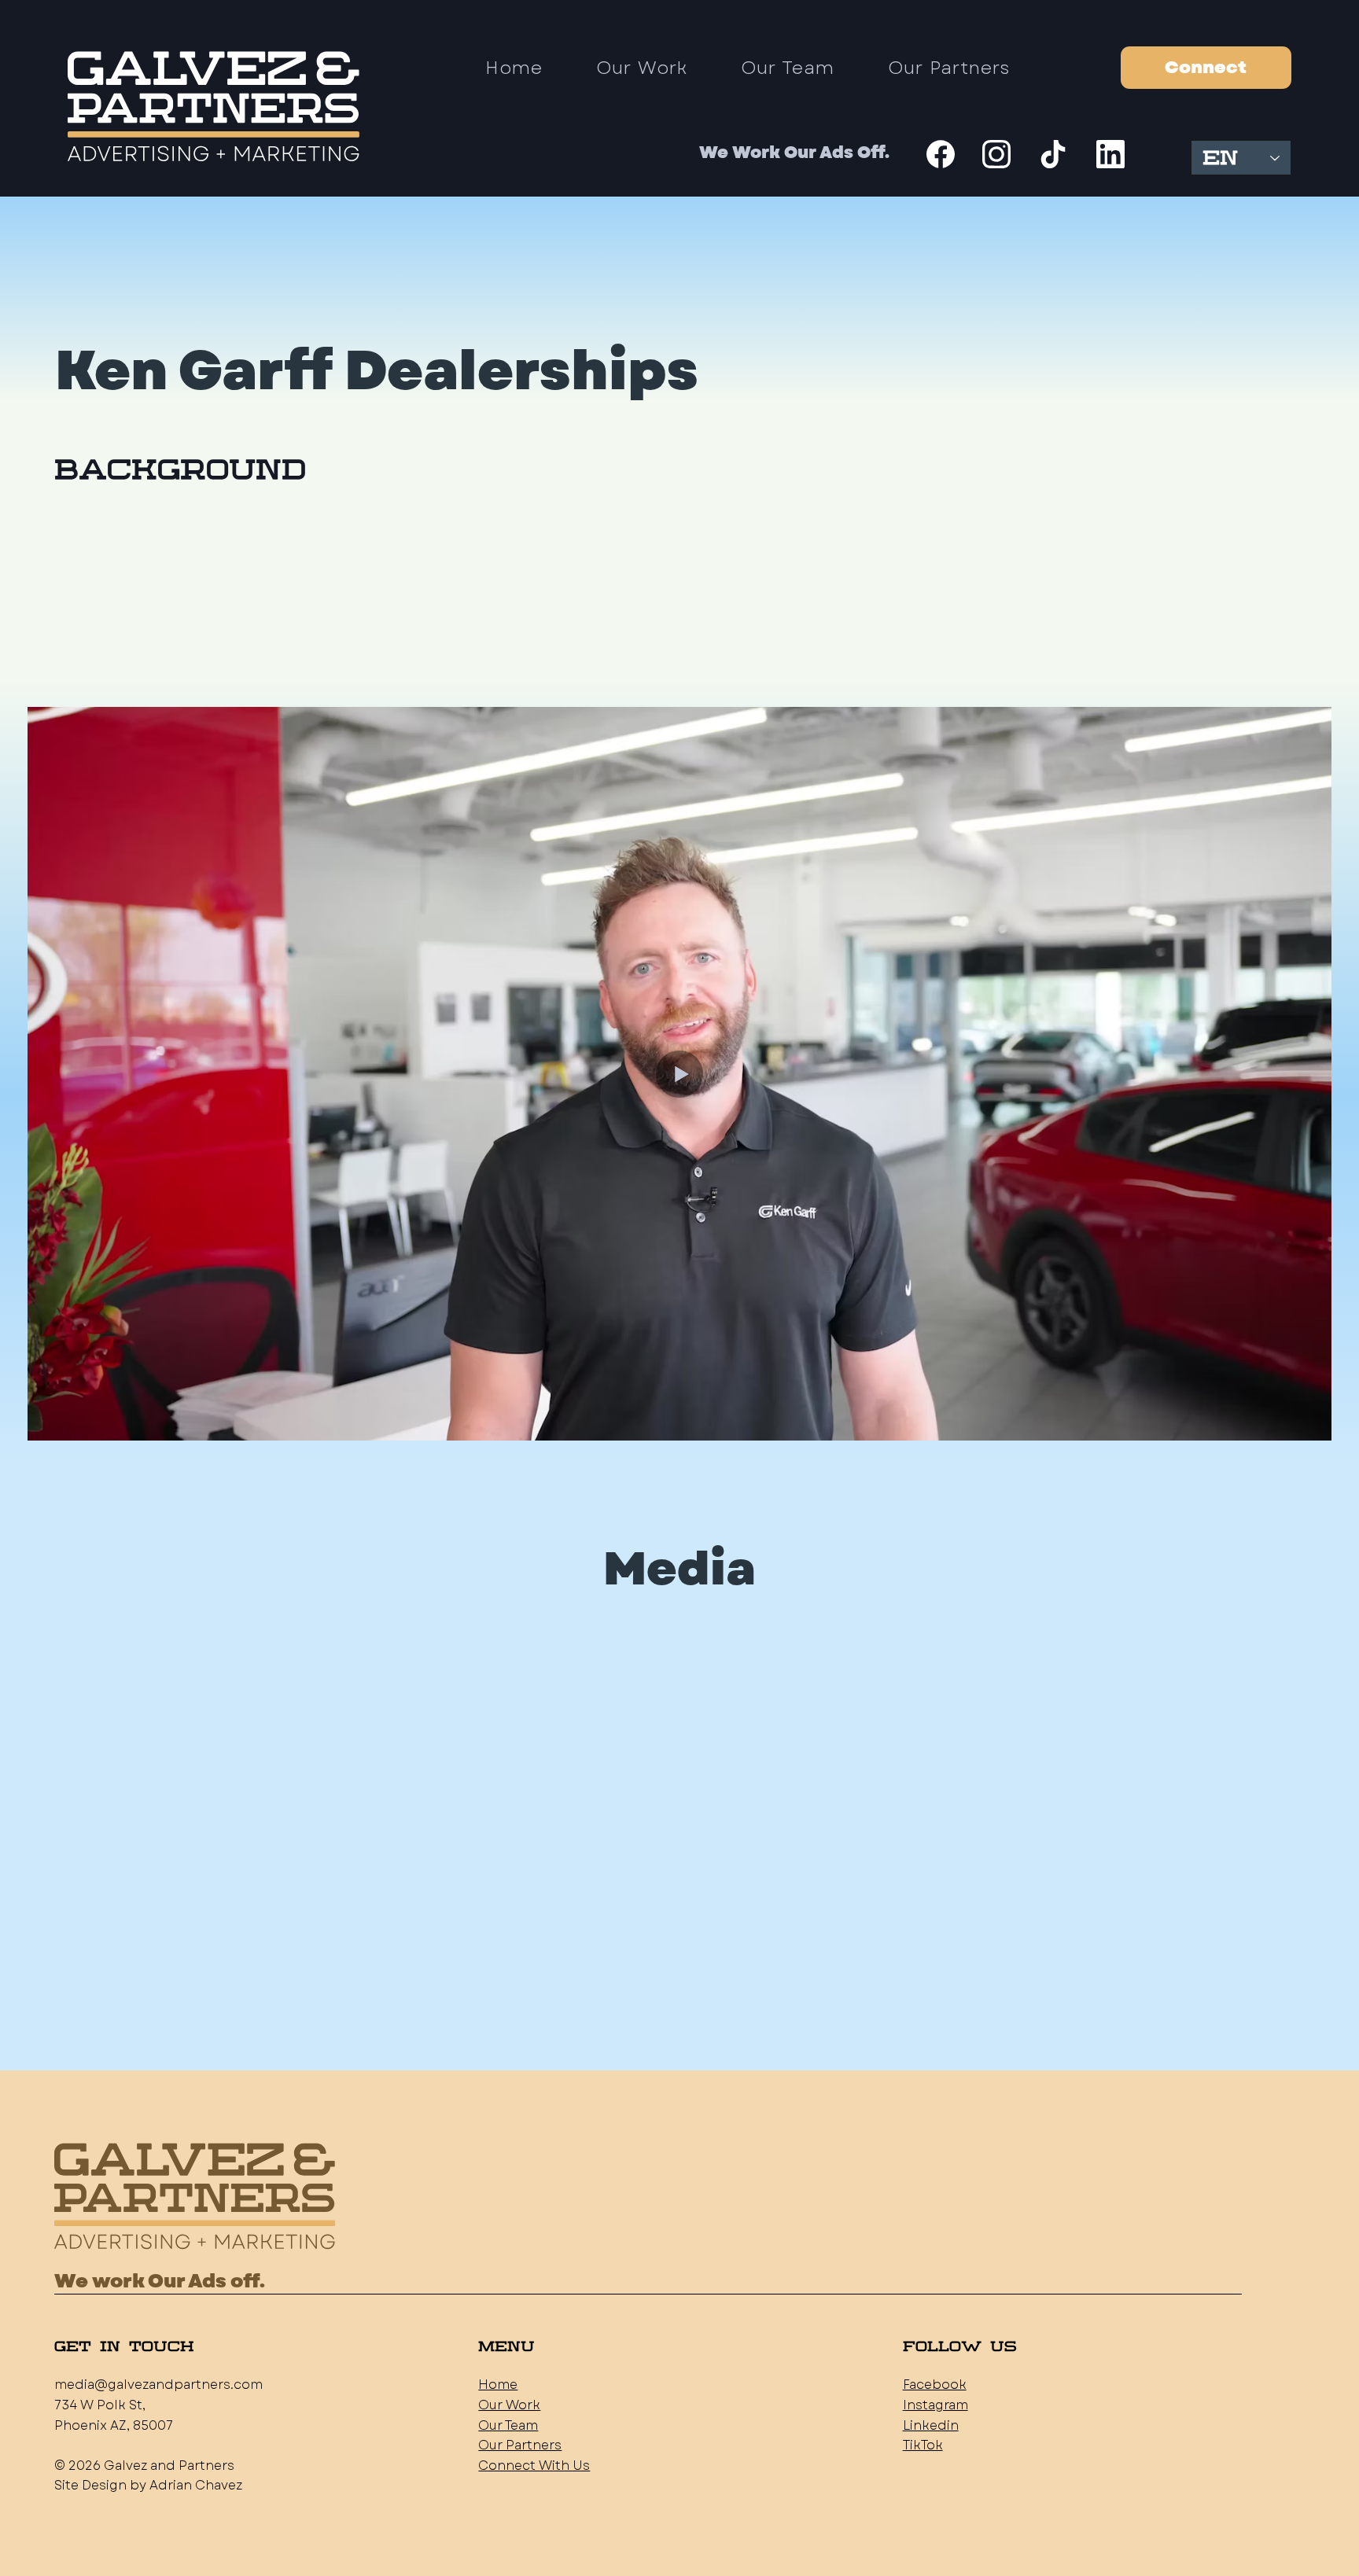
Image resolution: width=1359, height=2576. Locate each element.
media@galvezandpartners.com (158, 2385)
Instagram (935, 2405)
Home (498, 2385)
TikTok (923, 2445)
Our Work (509, 2405)
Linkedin (931, 2425)
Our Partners (520, 2445)
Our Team (508, 2425)
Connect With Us (534, 2466)
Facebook (935, 2385)
